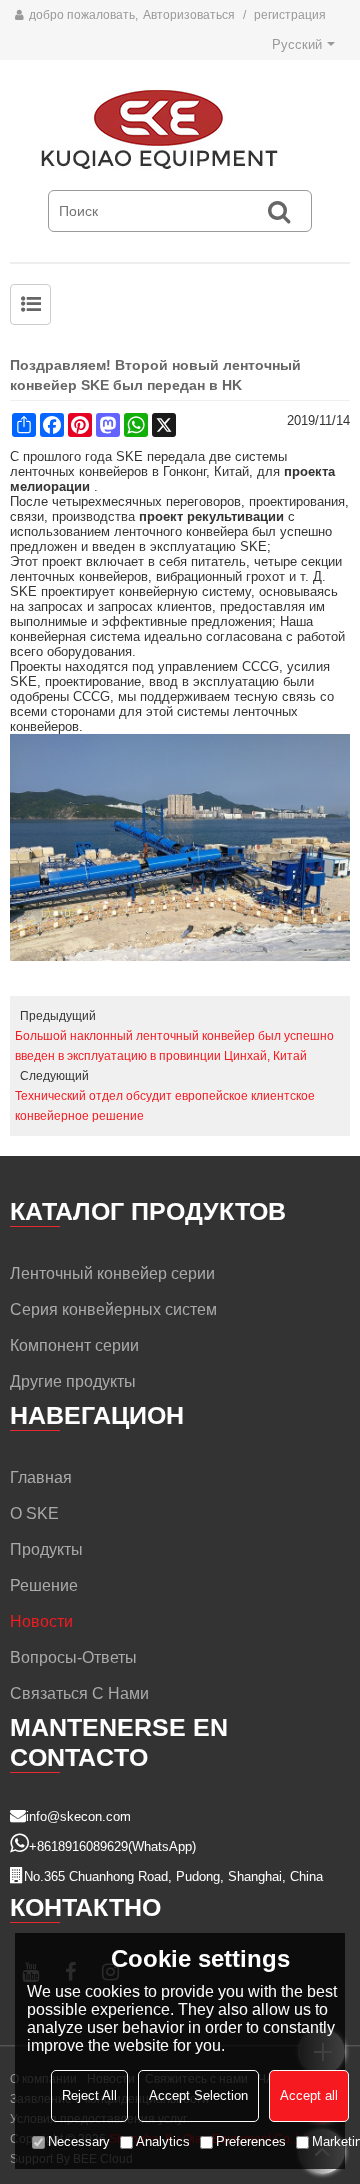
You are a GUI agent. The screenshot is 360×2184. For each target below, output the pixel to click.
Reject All (89, 2095)
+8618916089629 (78, 1846)
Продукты (46, 1549)
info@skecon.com (78, 1816)
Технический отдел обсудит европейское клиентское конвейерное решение (165, 1106)
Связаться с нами (79, 1693)
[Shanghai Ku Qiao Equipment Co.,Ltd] (180, 130)
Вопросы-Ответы (73, 1657)
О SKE (34, 1513)
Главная (41, 1477)
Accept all (309, 2095)
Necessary (79, 2141)
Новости (41, 1621)
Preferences (251, 2141)
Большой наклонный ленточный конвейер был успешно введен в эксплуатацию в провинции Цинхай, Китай (174, 1046)
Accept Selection (198, 2095)
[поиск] (279, 211)
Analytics (163, 2141)
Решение (44, 1585)
